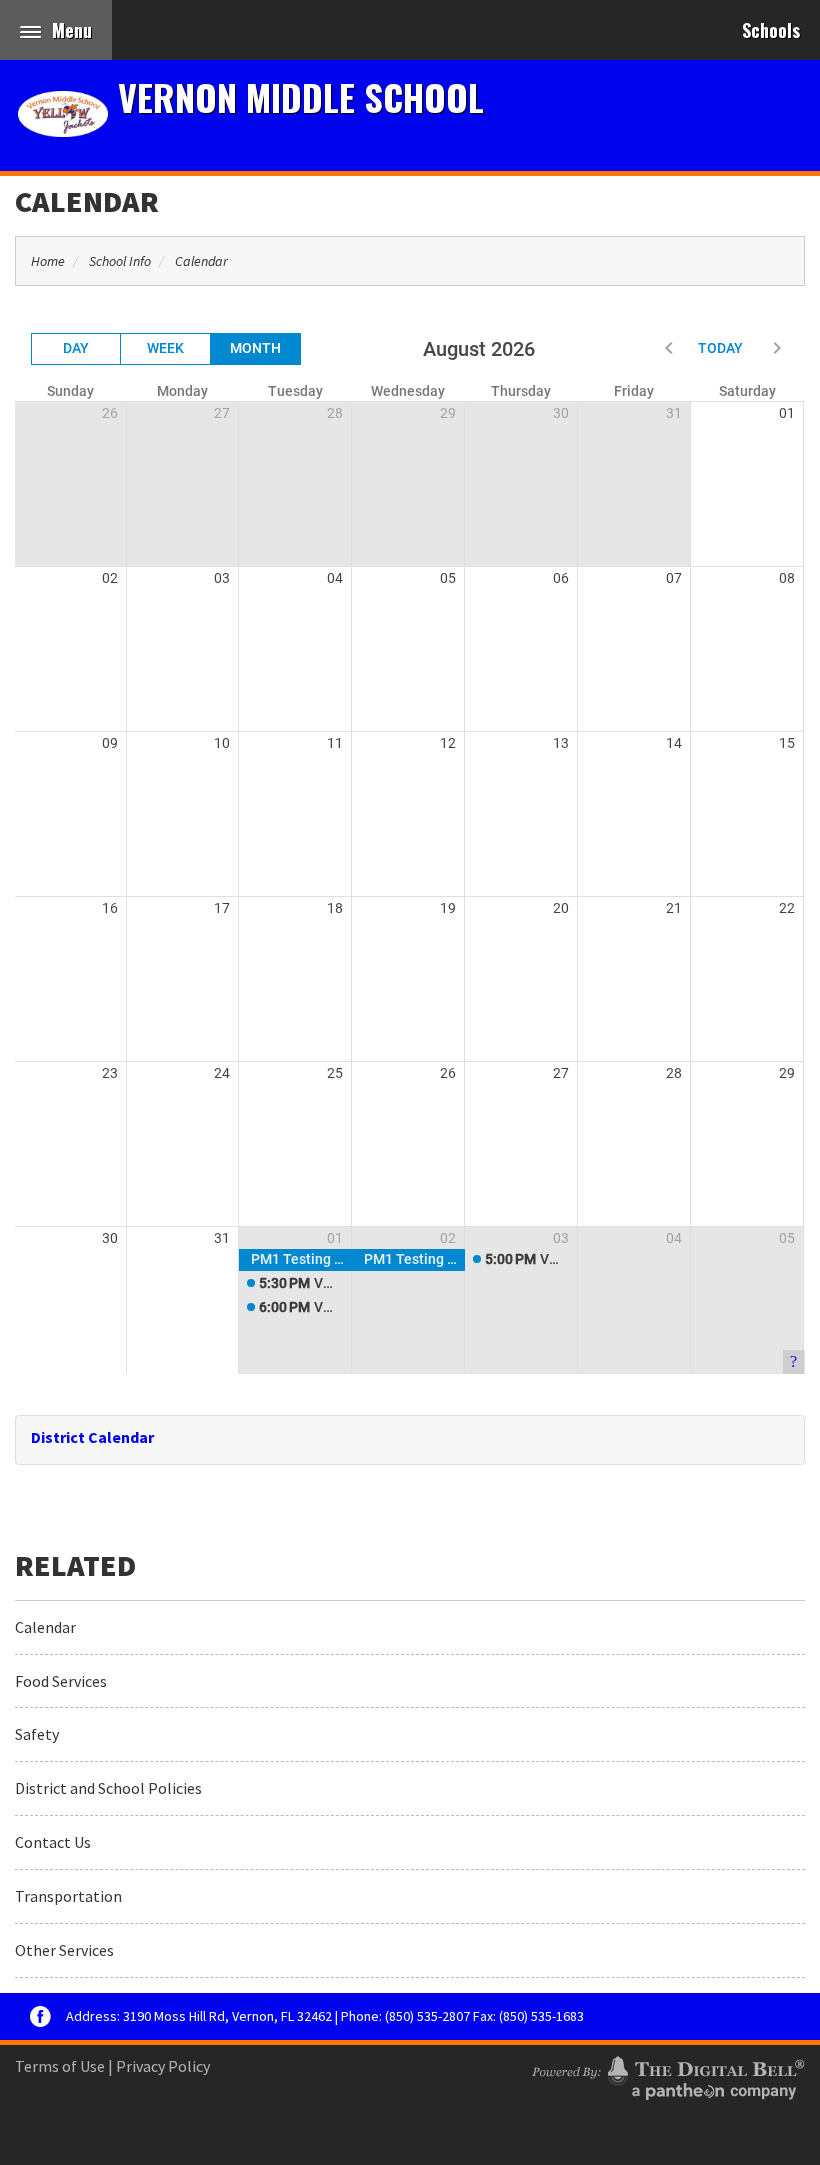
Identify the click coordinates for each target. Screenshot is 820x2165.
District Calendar (92, 1437)
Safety (37, 1734)
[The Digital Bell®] (668, 2075)
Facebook (40, 2016)
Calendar (87, 201)
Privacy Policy (163, 2066)
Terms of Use (60, 2066)
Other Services (64, 1950)
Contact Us (53, 1842)
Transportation (68, 1896)
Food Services (61, 1681)
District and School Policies (108, 1788)
